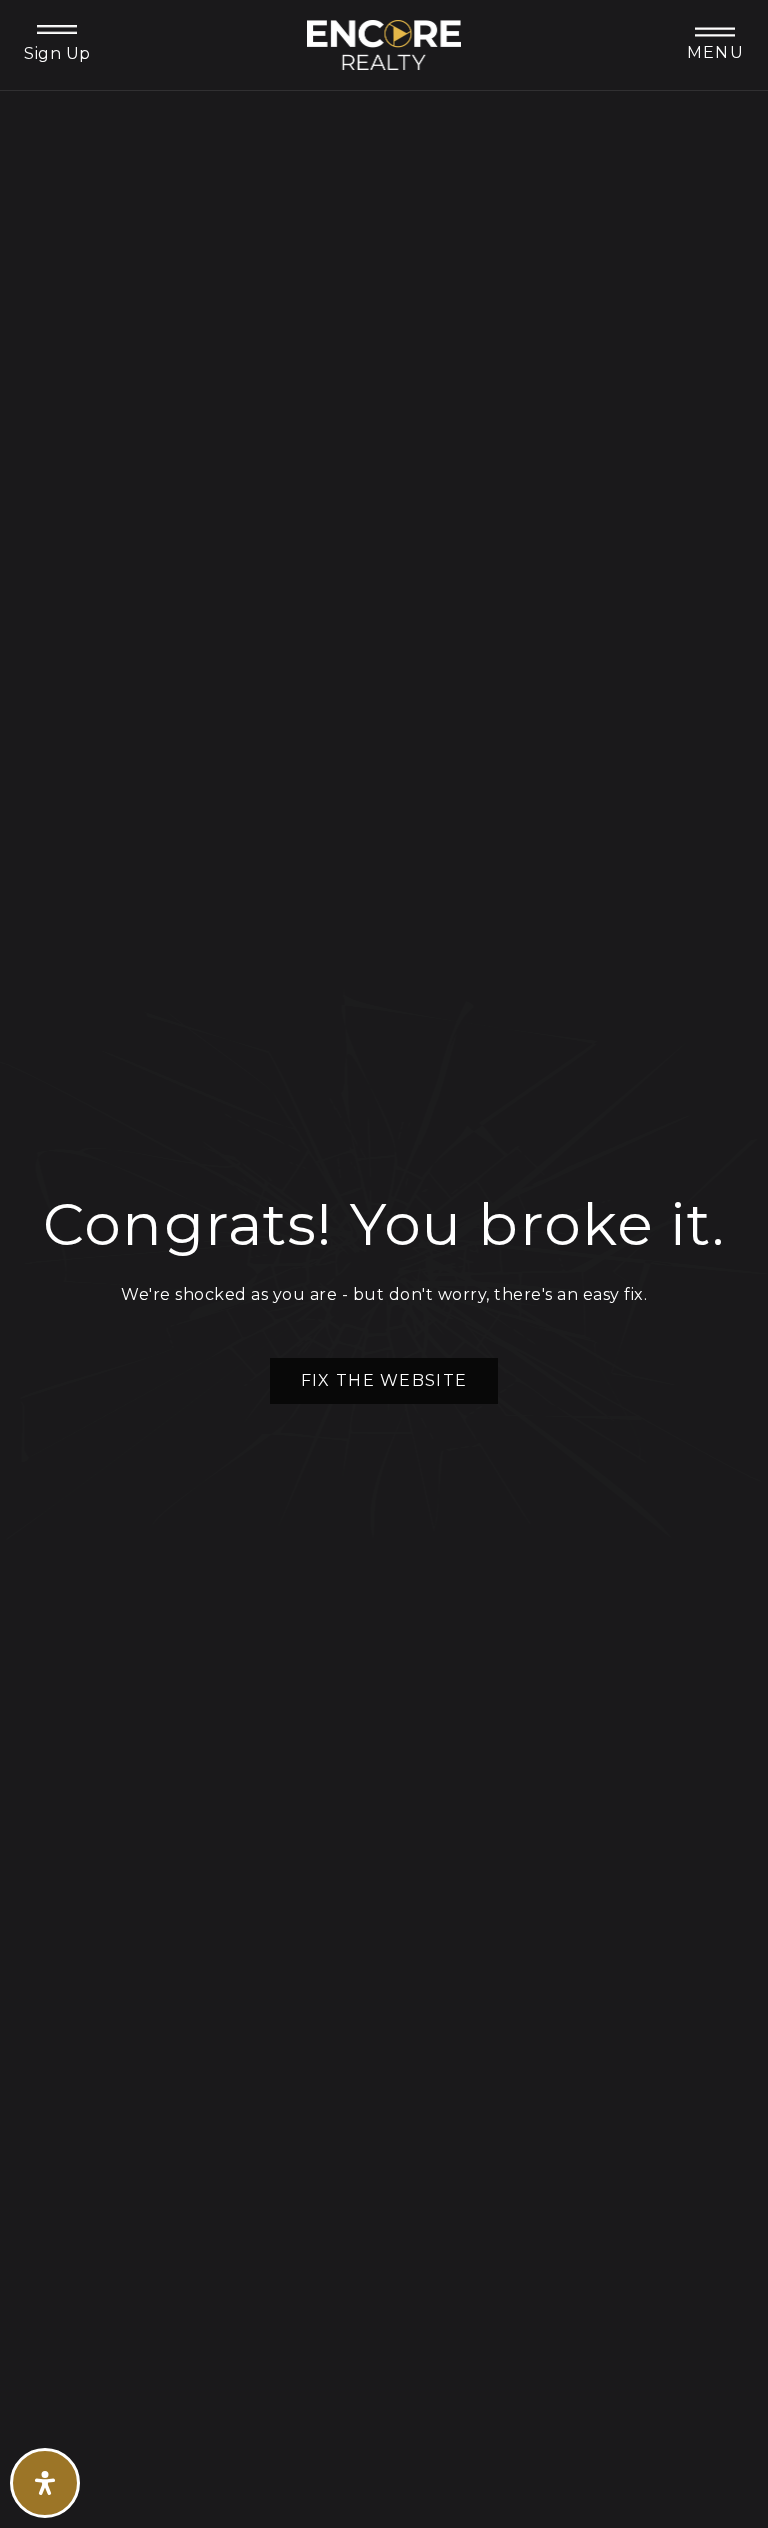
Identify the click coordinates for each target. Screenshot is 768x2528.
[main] (384, 1264)
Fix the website (384, 1380)
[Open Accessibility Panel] (45, 2483)
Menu (715, 52)
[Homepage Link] (384, 43)
